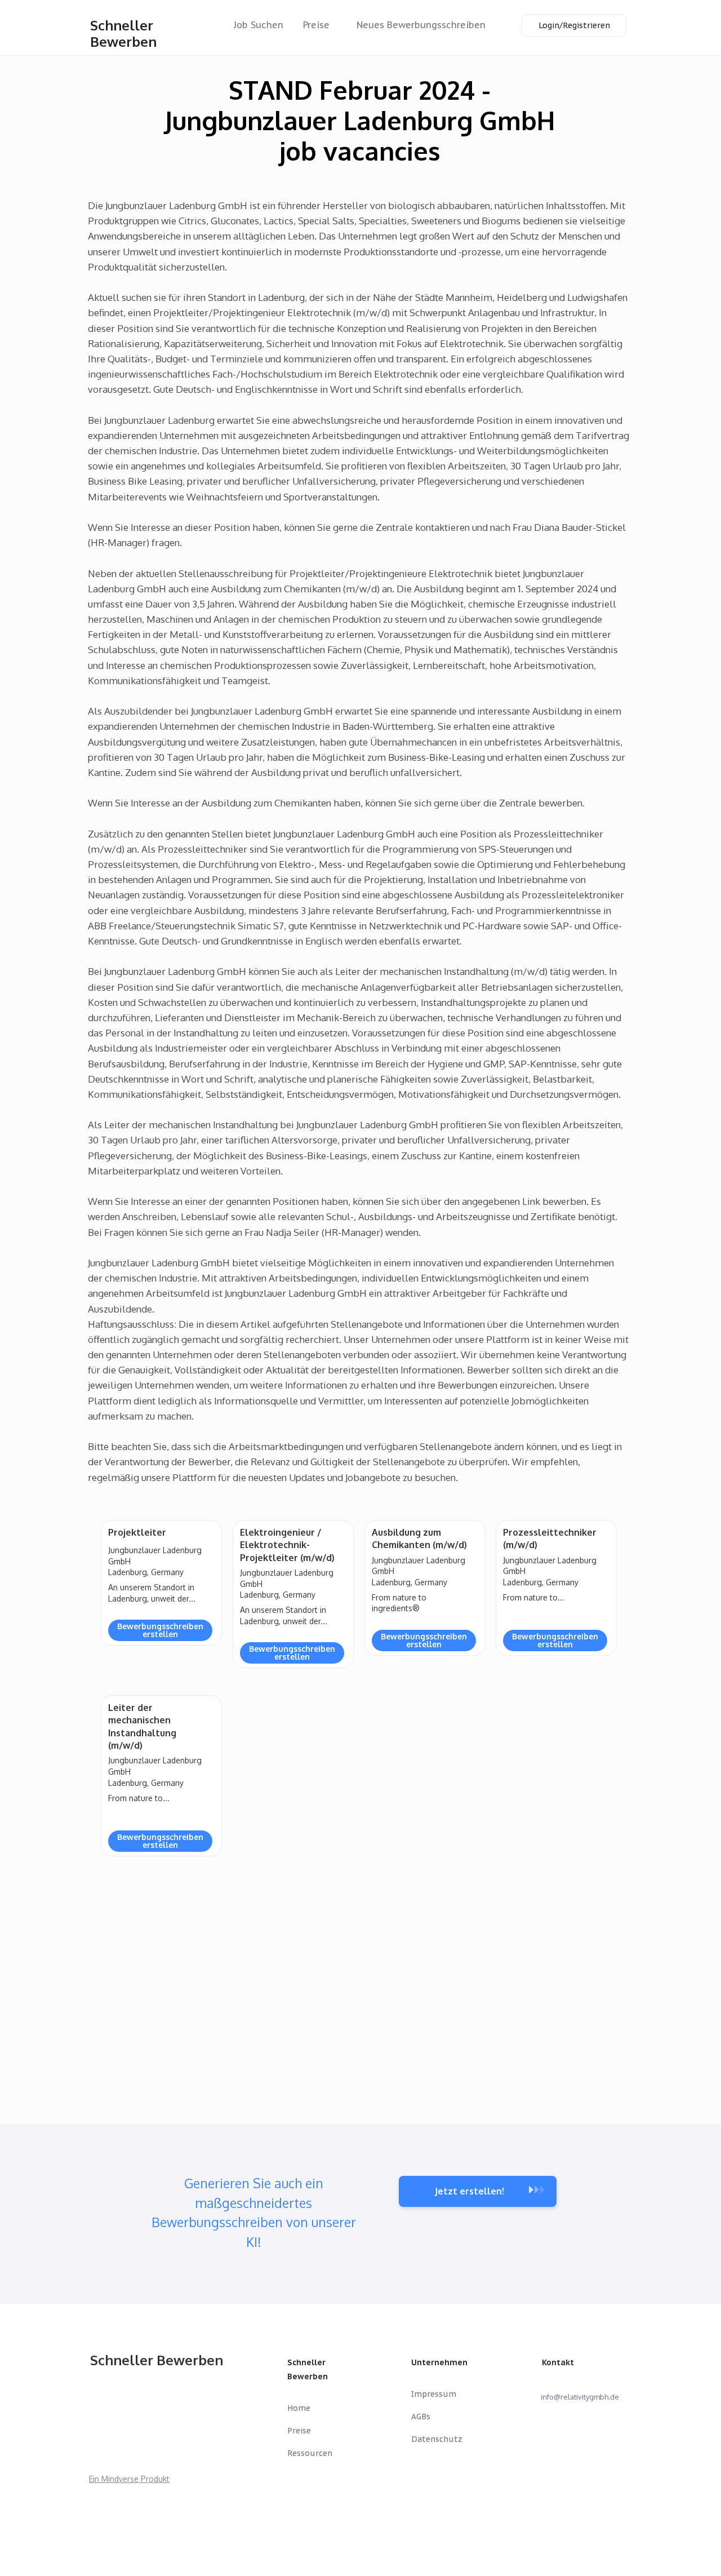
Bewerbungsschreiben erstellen (160, 1630)
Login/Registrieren (574, 25)
